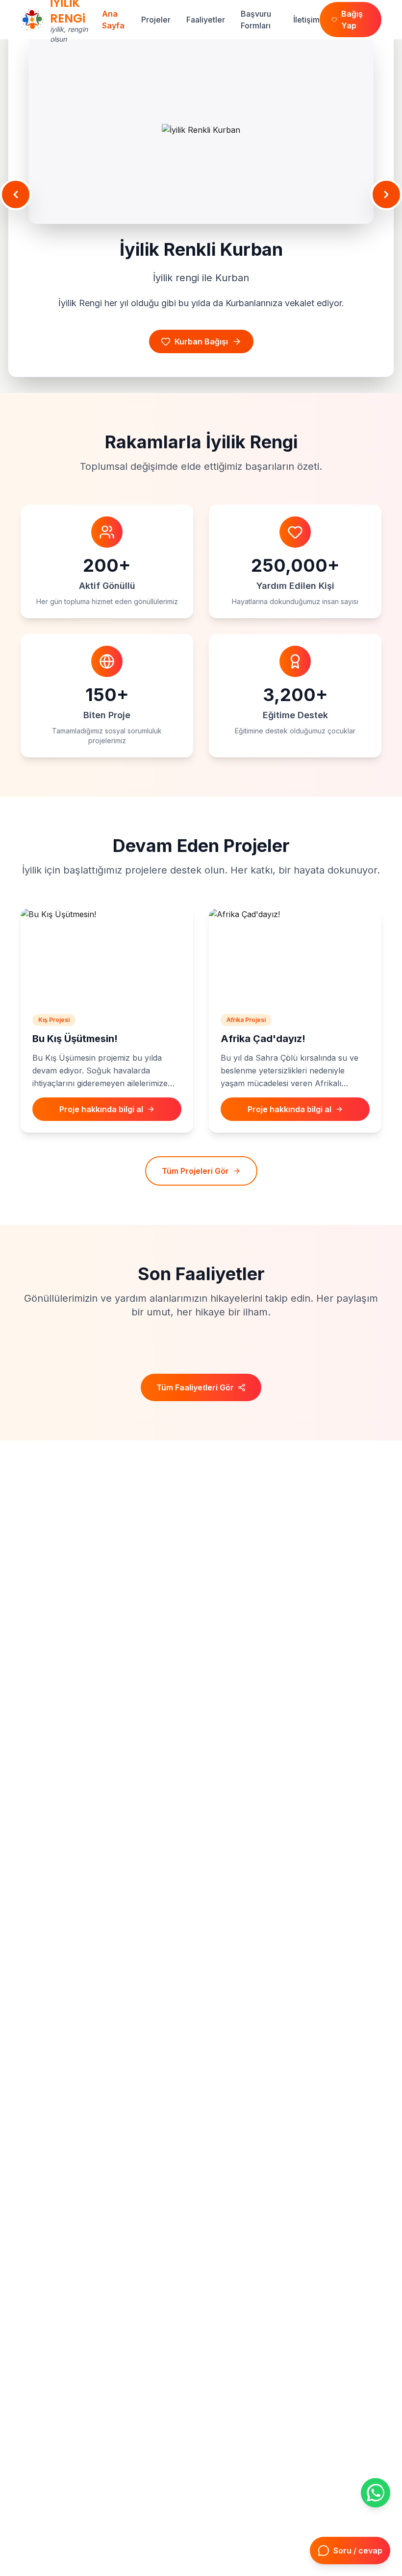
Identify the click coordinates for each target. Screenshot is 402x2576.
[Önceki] (16, 194)
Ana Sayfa (113, 20)
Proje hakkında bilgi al (101, 1109)
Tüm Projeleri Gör (195, 1171)
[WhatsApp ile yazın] (376, 2493)
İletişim (306, 20)
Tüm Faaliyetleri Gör (195, 1387)
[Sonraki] (386, 194)
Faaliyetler (206, 20)
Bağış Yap (352, 20)
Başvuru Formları (256, 20)
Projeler (156, 20)
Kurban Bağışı (201, 332)
